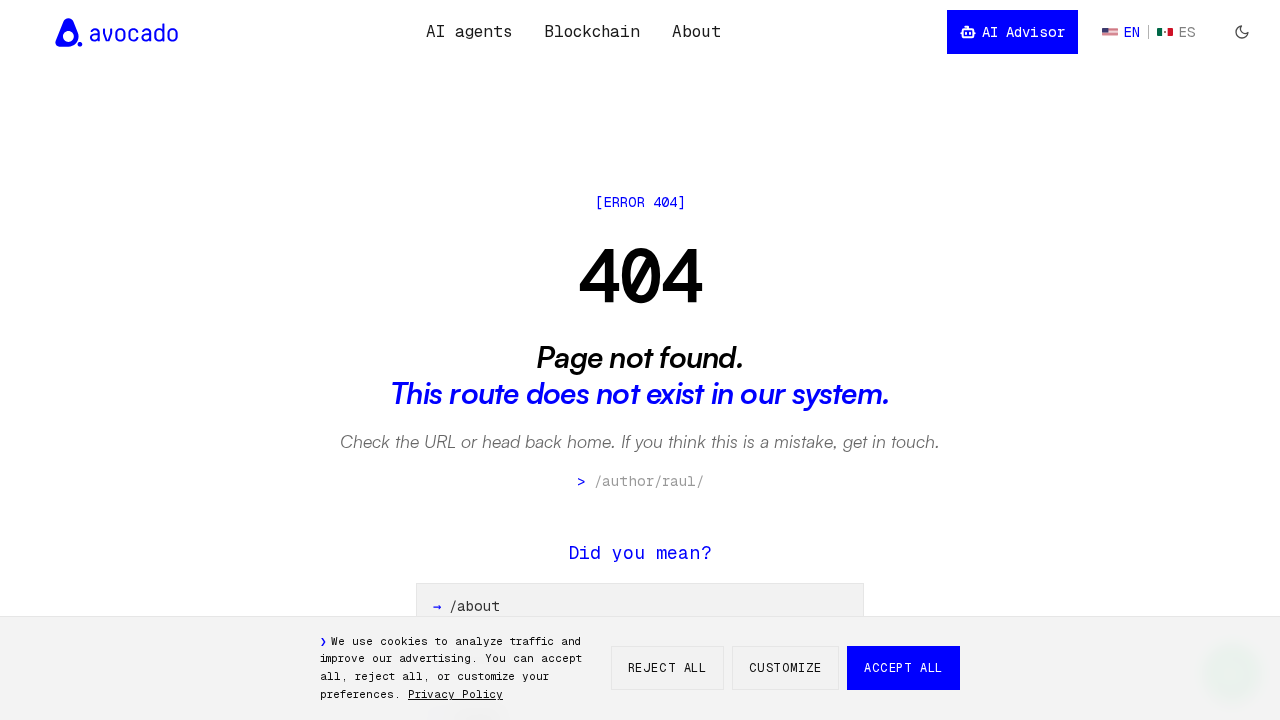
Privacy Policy (455, 694)
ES (1187, 32)
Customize (785, 668)
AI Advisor (1023, 32)
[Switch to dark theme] (1242, 32)
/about (466, 606)
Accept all (903, 668)
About (696, 31)
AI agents (469, 31)
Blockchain (592, 31)
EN (1132, 32)
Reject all (667, 668)
